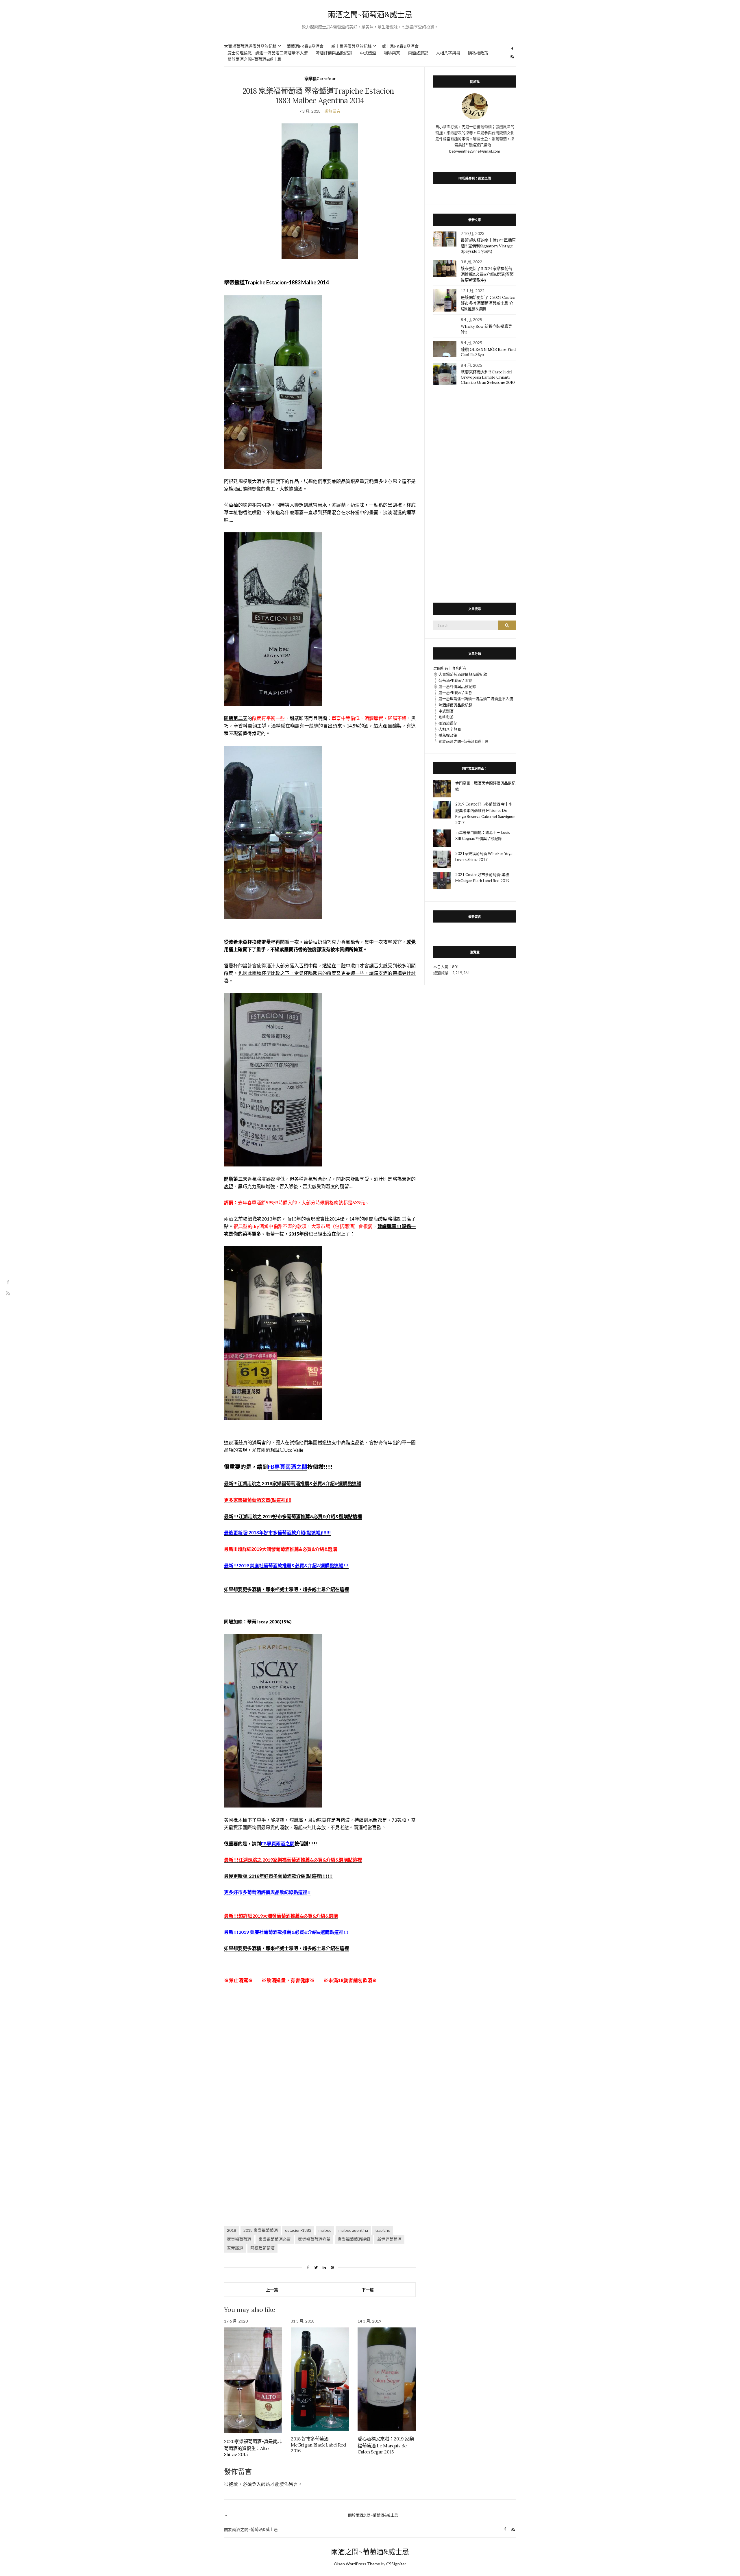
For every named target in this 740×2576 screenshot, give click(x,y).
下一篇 (368, 2290)
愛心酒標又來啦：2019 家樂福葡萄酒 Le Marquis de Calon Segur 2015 (386, 2445)
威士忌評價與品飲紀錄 (351, 46)
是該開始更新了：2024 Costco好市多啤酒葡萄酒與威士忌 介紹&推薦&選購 (488, 303)
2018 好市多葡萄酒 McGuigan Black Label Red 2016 (318, 2445)
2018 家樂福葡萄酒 (261, 2230)
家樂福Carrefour (320, 78)
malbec (325, 2230)
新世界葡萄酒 (389, 2239)
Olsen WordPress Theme (357, 2564)
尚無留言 (332, 111)
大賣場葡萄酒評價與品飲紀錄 (250, 46)
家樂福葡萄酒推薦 (314, 2239)
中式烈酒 (368, 53)
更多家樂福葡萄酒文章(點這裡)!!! (258, 1500)
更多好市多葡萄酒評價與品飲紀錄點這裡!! (267, 1892)
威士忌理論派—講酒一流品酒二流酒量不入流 (268, 53)
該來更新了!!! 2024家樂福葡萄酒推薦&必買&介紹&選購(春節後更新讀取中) (487, 274)
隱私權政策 (478, 53)
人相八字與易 (448, 53)
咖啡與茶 (392, 53)
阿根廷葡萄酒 (262, 2248)
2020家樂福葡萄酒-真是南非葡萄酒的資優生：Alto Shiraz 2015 (253, 2448)
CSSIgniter (396, 2564)
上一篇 (272, 2290)
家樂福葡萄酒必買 (275, 2239)
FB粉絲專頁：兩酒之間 (475, 178)
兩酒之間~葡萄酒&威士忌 (370, 15)
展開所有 (441, 668)
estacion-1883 (298, 2230)
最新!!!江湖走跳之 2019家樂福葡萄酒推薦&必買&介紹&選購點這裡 (293, 1860)
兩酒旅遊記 (418, 53)
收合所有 (459, 668)
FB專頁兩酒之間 (288, 1467)
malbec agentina (353, 2230)
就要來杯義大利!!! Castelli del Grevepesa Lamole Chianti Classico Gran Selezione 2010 (488, 377)
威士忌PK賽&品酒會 (400, 46)
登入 (256, 2484)
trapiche (383, 2230)
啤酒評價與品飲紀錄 (334, 53)
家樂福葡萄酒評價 (354, 2239)
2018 (232, 2230)
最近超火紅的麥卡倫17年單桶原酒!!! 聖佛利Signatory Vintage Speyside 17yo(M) (488, 246)
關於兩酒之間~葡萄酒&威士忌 (254, 59)
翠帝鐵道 (235, 2248)
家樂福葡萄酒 (239, 2239)
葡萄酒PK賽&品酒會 (305, 46)
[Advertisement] (320, 2059)
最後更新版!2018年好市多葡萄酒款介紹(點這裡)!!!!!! (277, 1533)
